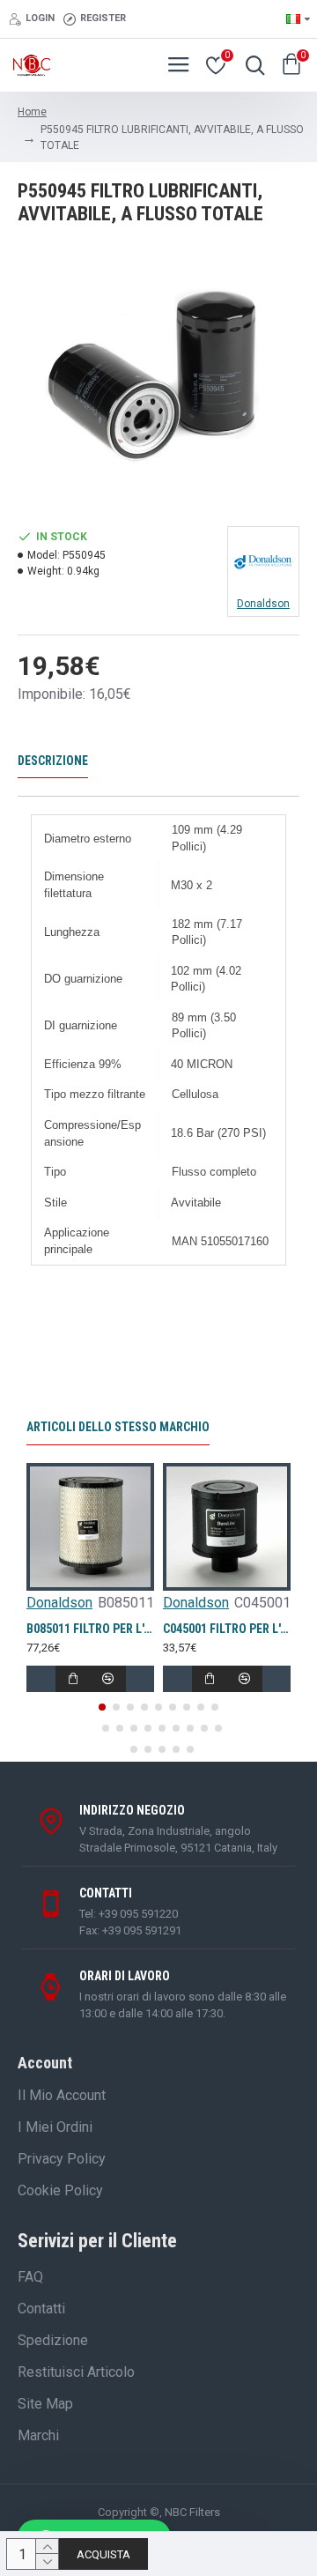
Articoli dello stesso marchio (118, 1427)
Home (32, 112)
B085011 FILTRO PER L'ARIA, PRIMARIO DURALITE (90, 1629)
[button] (102, 1707)
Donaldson (59, 1603)
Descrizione (53, 761)
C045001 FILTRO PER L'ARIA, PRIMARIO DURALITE (227, 1629)
